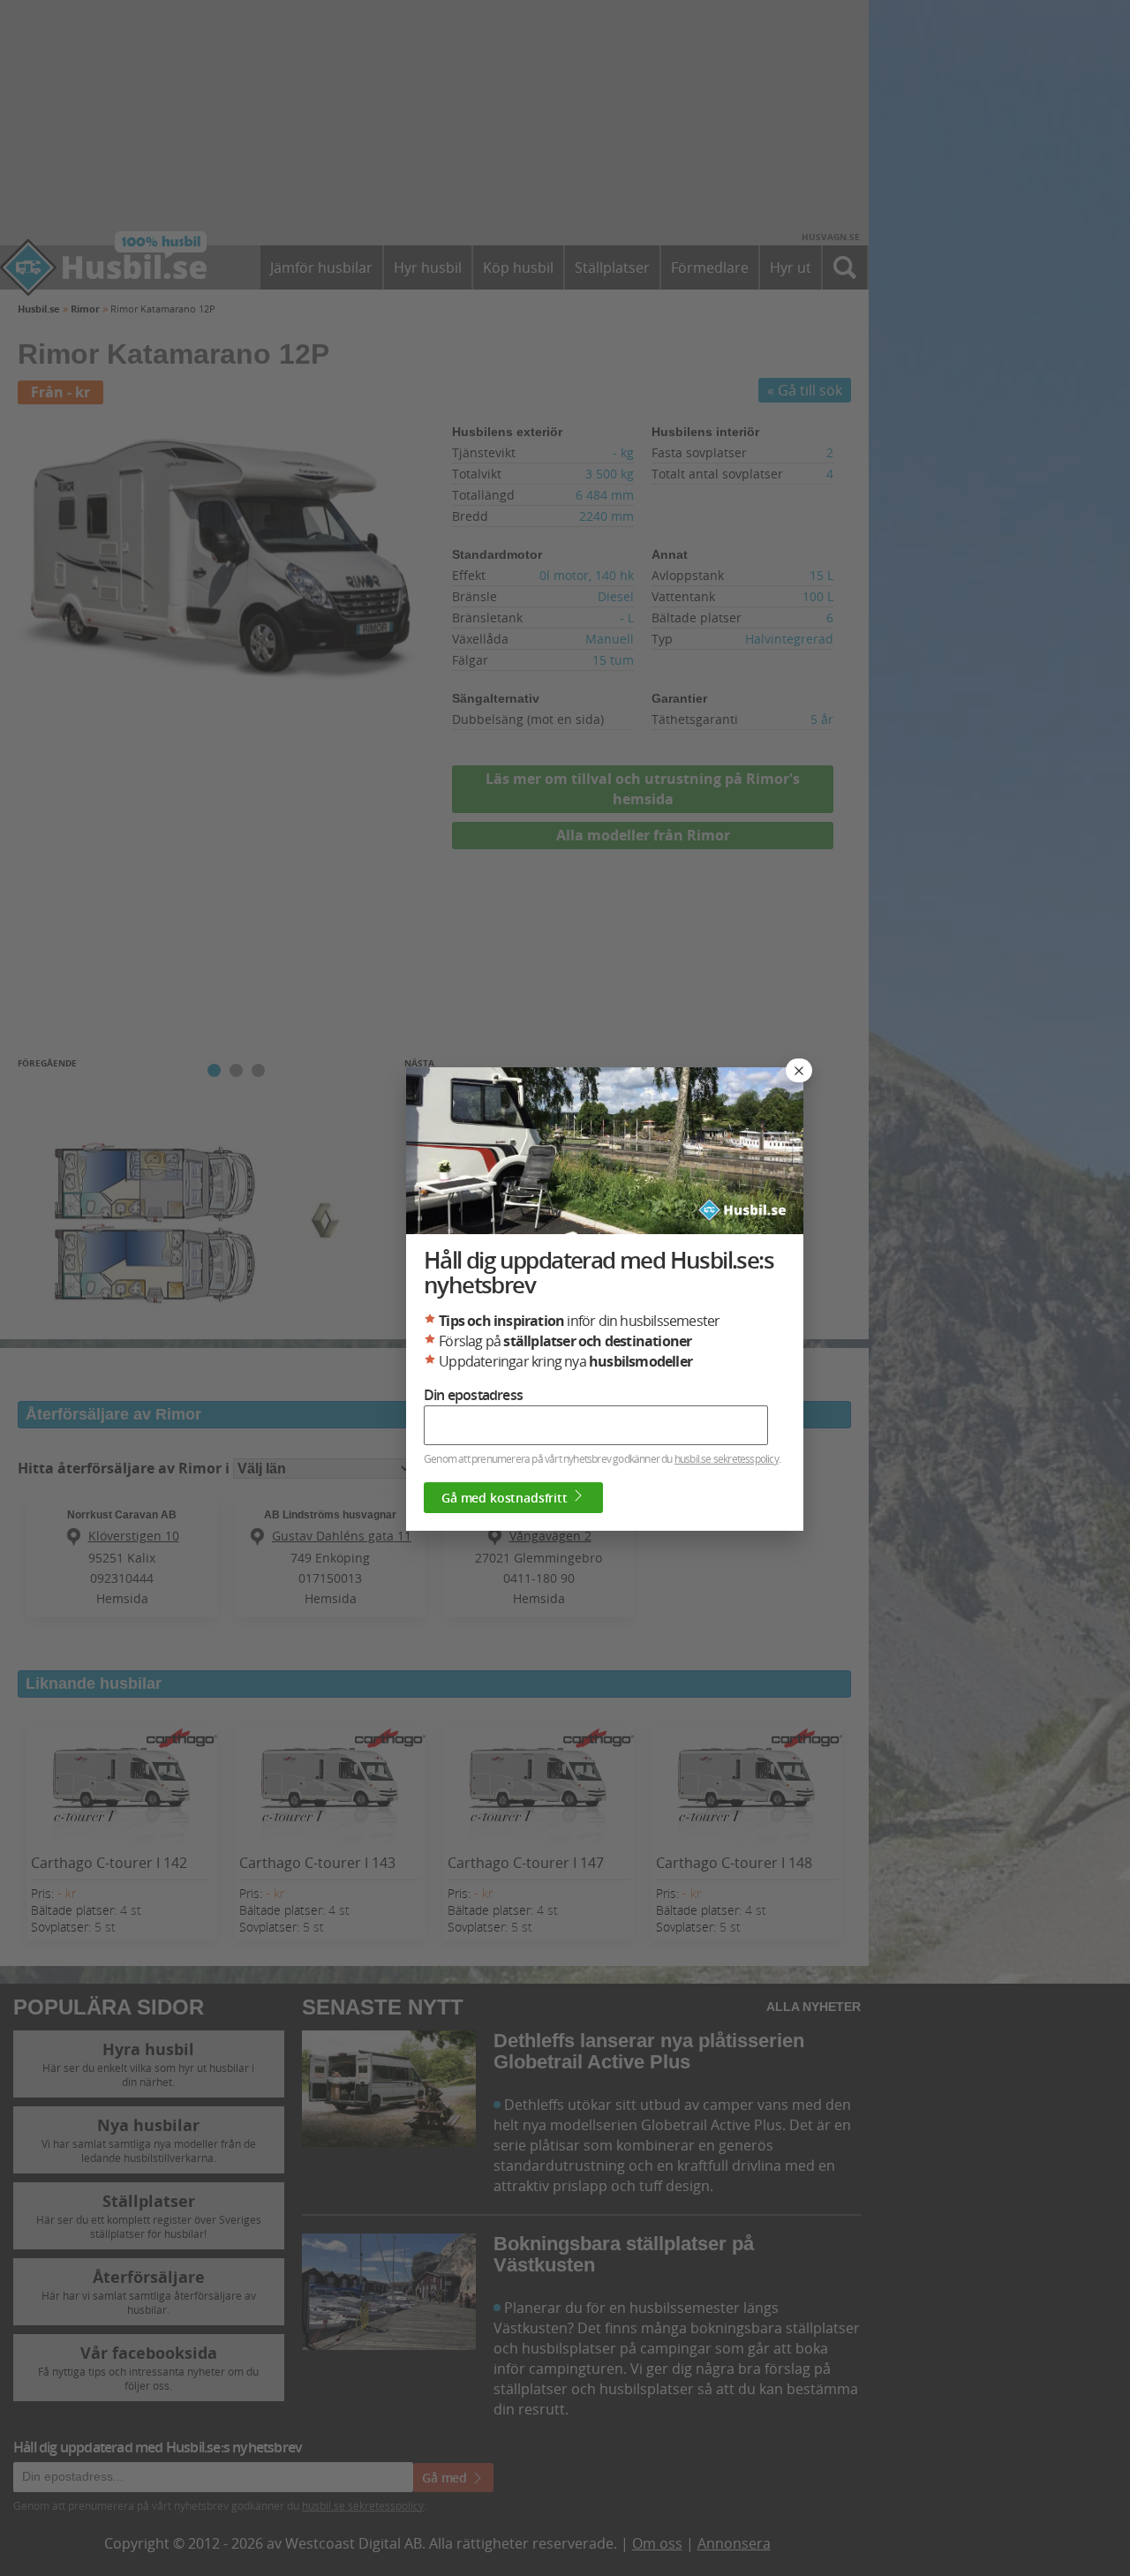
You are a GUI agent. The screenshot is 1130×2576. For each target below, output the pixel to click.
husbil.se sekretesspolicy (727, 1458)
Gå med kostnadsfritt (506, 1498)
